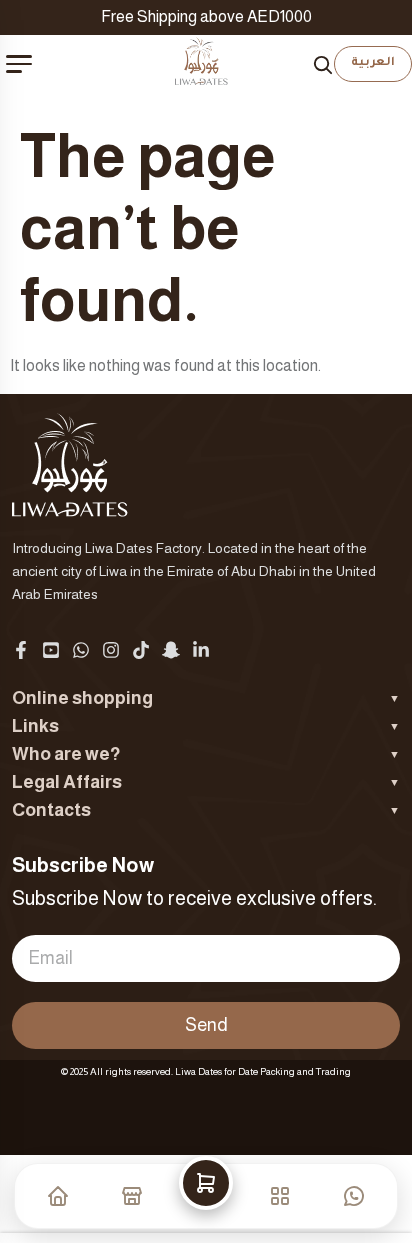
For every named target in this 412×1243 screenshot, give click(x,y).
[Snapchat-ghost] (171, 650)
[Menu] (19, 64)
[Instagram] (111, 650)
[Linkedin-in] (201, 650)
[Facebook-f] (21, 650)
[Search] (322, 64)
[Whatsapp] (81, 650)
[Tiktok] (141, 650)
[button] (206, 1196)
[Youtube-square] (51, 650)
